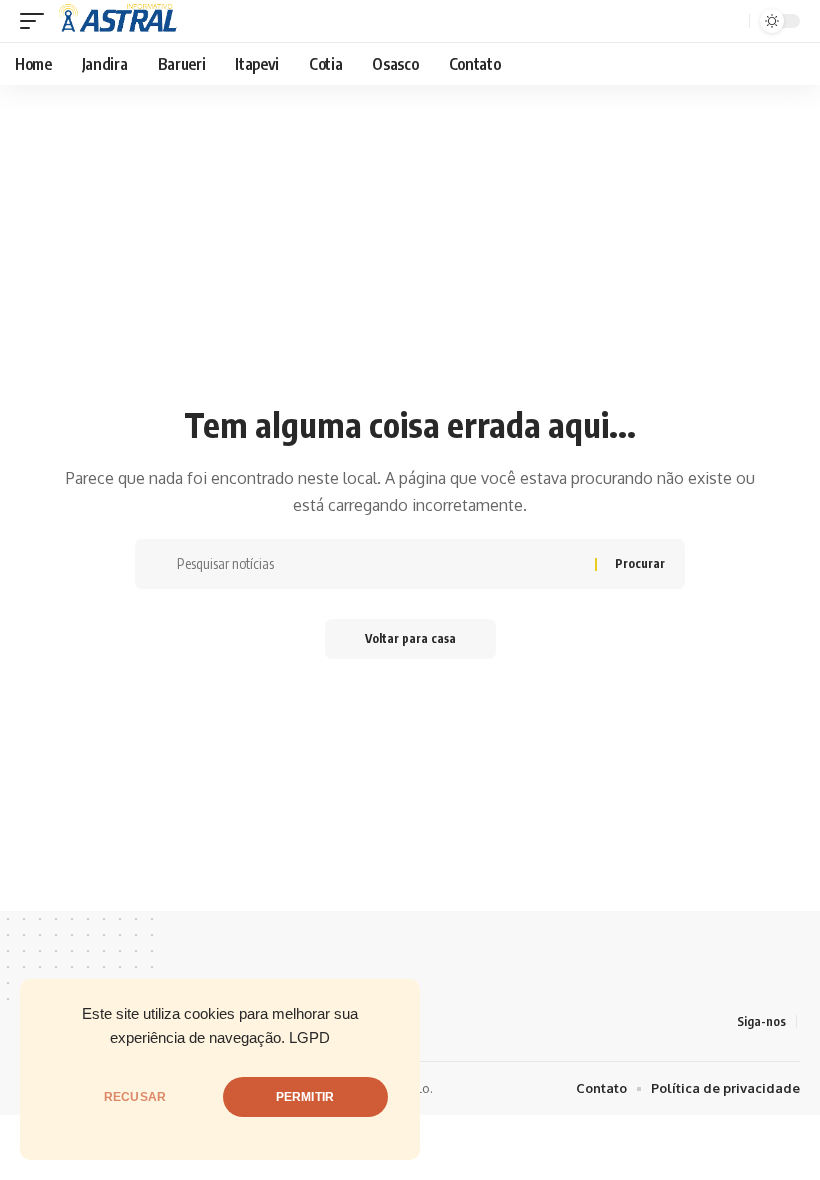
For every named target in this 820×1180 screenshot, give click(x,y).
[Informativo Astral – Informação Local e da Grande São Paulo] (121, 21)
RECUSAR (135, 1097)
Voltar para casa (410, 638)
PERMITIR (305, 1097)
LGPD (309, 1038)
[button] (37, 21)
